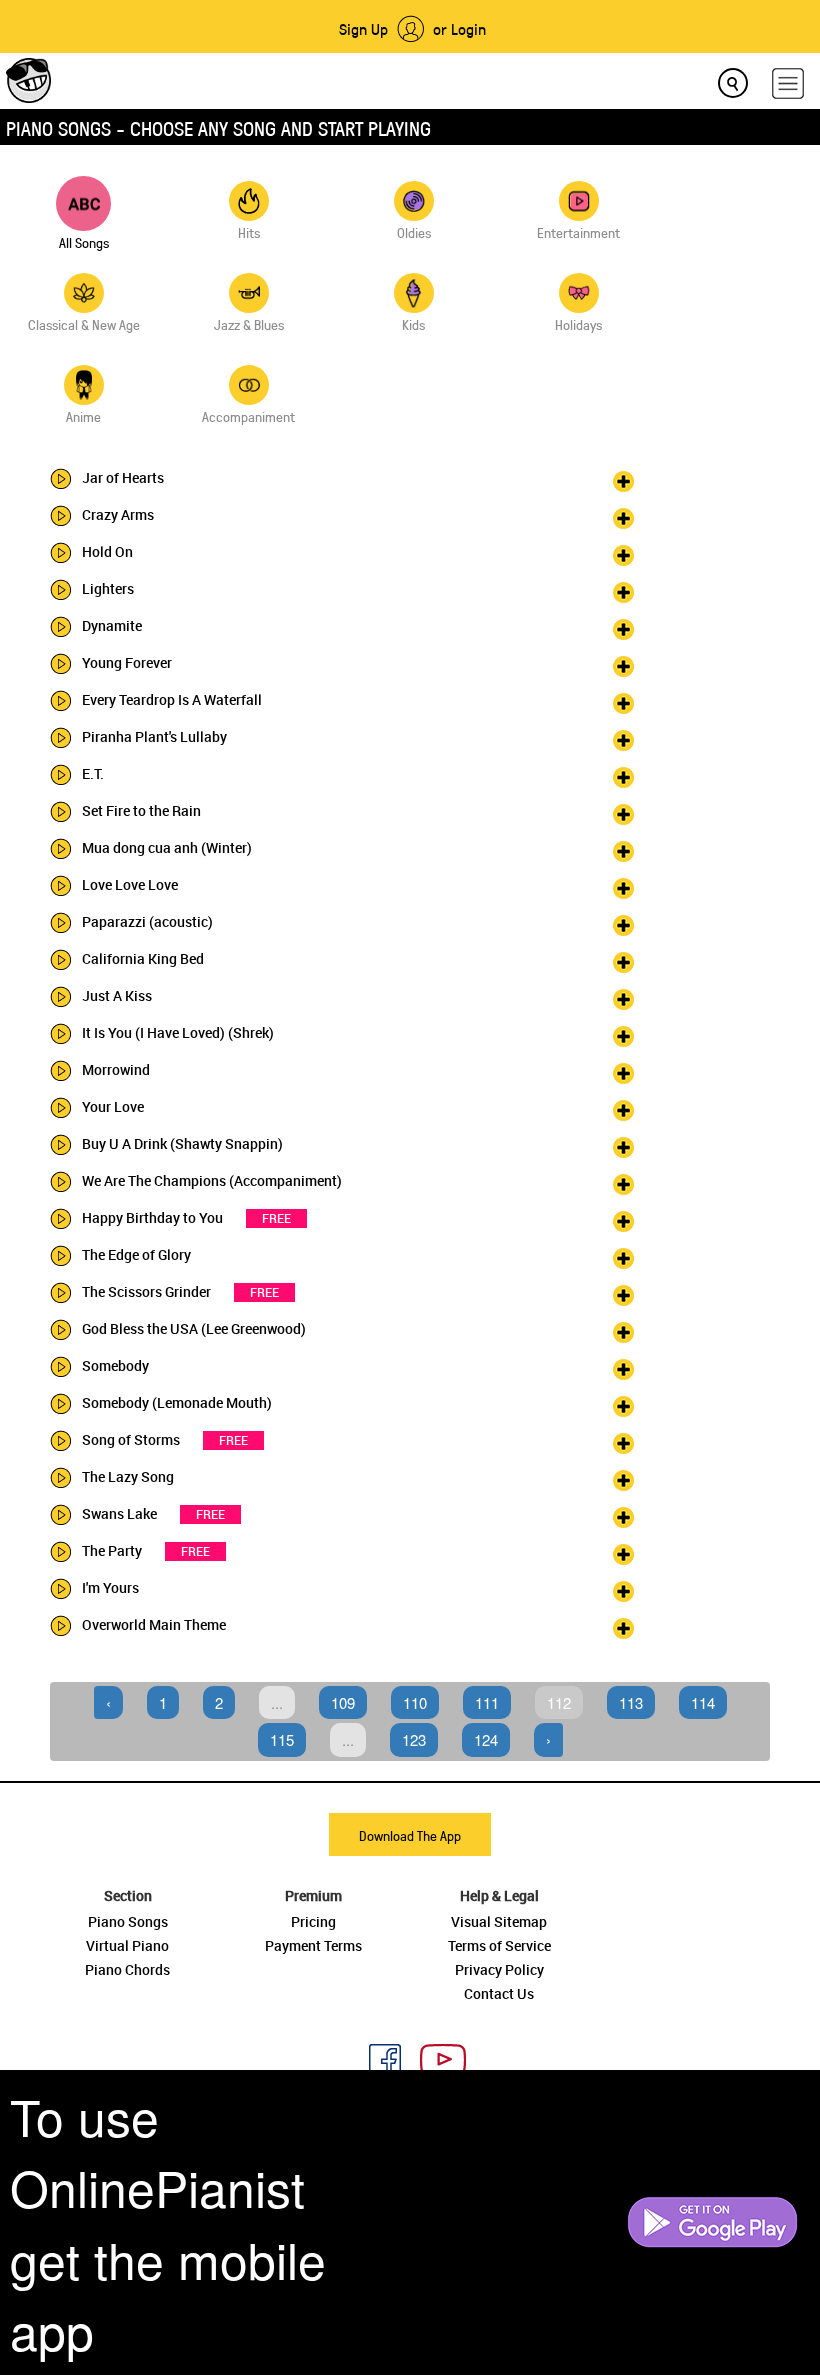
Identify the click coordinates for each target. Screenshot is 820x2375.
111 (487, 1702)
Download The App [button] (410, 1835)
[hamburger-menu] (788, 83)
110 (415, 1702)
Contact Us (499, 1993)
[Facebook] (377, 2057)
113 (631, 1702)
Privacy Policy (499, 1969)
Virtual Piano (127, 1945)
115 (282, 1739)
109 (343, 1702)
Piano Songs (128, 1921)
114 (703, 1702)
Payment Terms (313, 1945)
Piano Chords (127, 1969)
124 (486, 1739)
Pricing (313, 1921)
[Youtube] (435, 2057)
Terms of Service (499, 1945)
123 (414, 1739)
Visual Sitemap (499, 1921)
